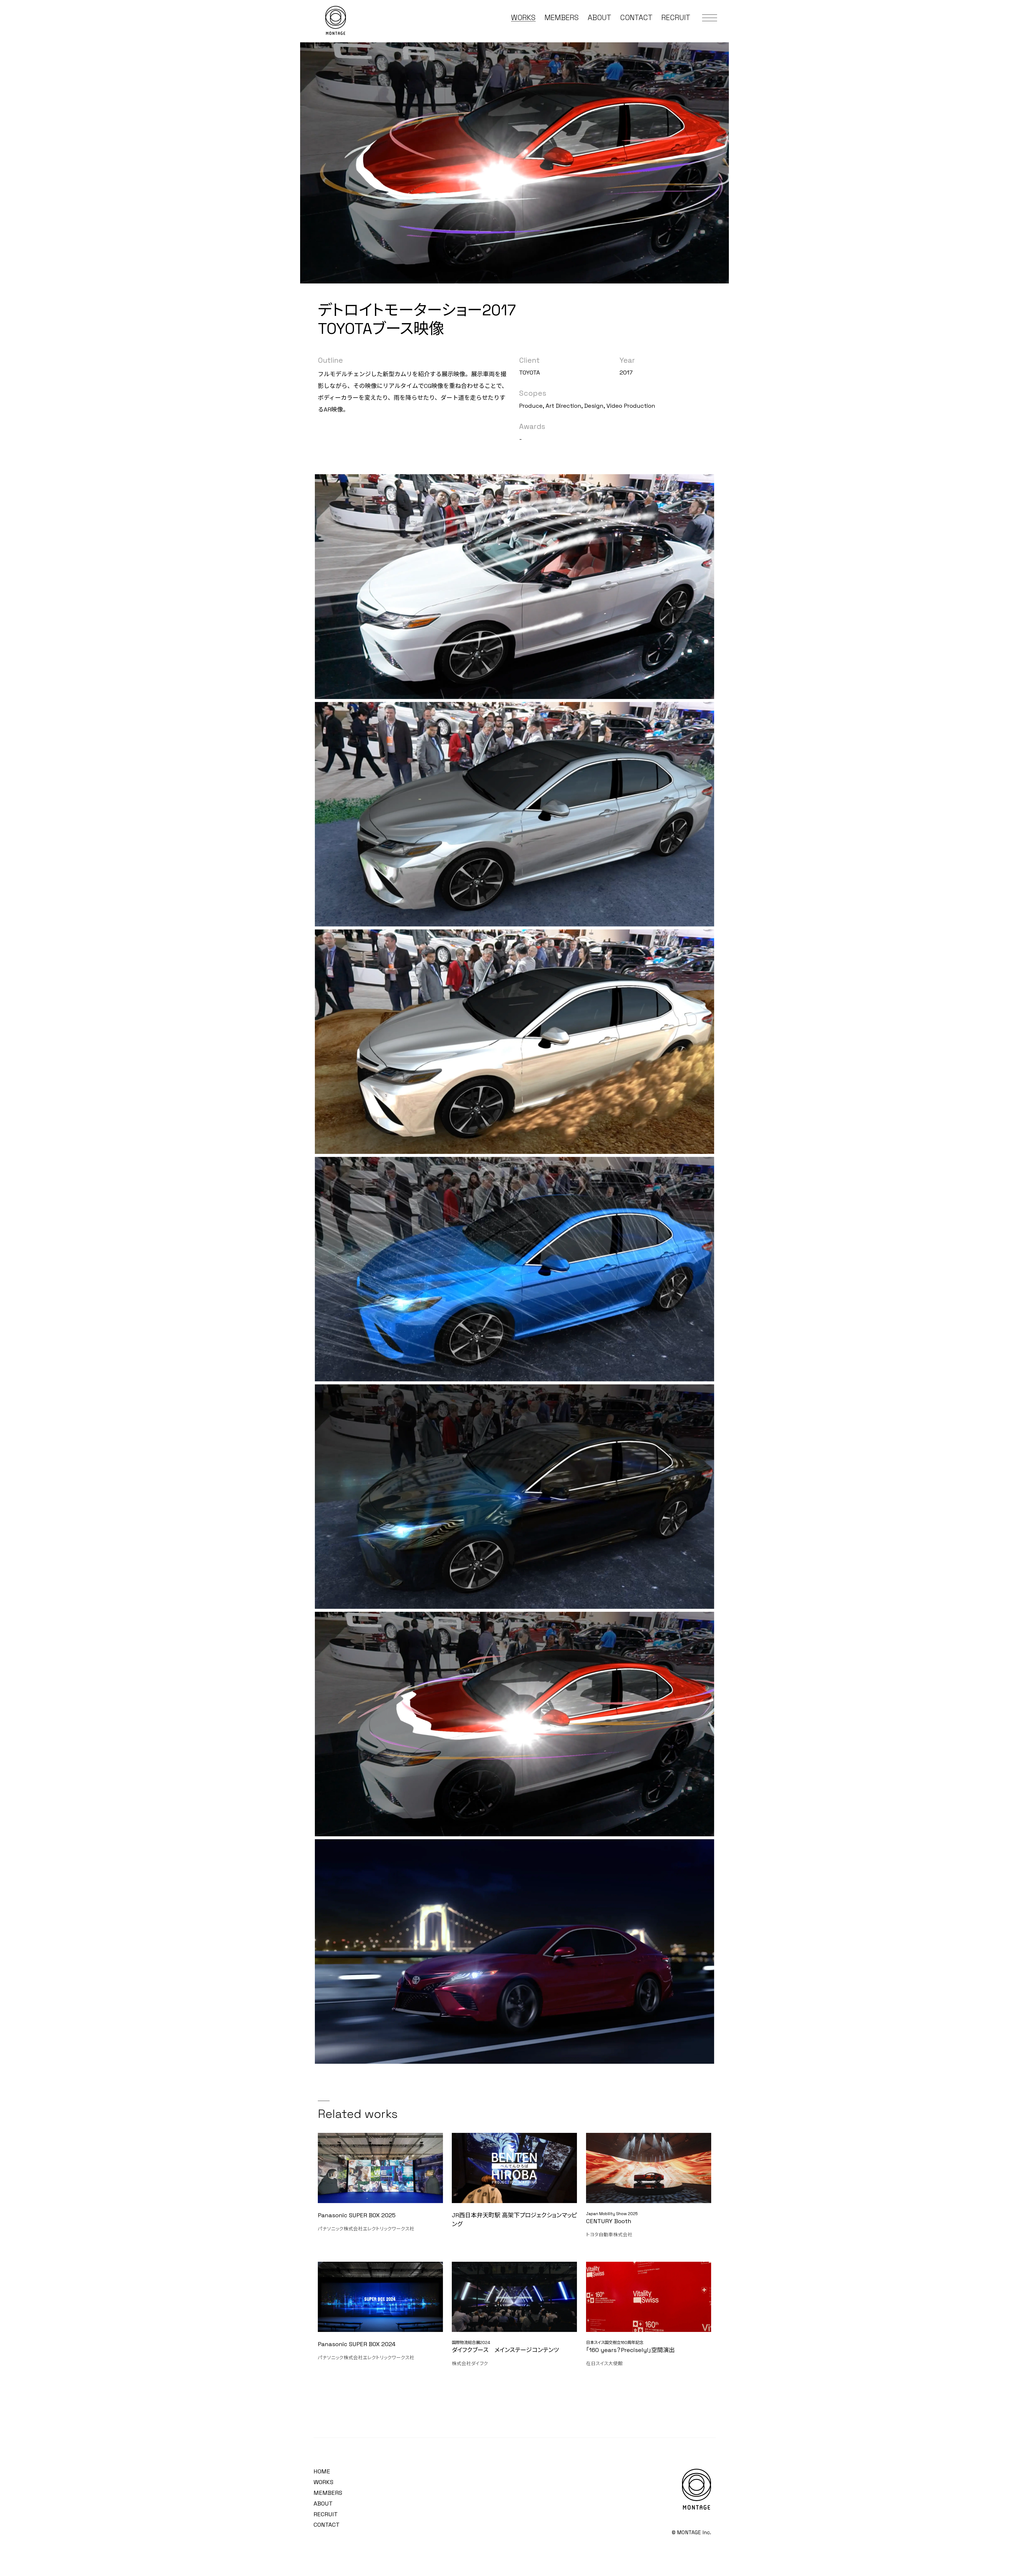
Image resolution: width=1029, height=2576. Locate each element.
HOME (322, 2471)
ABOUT (599, 18)
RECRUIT (676, 18)
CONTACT (636, 18)
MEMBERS (562, 18)
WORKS (523, 18)
